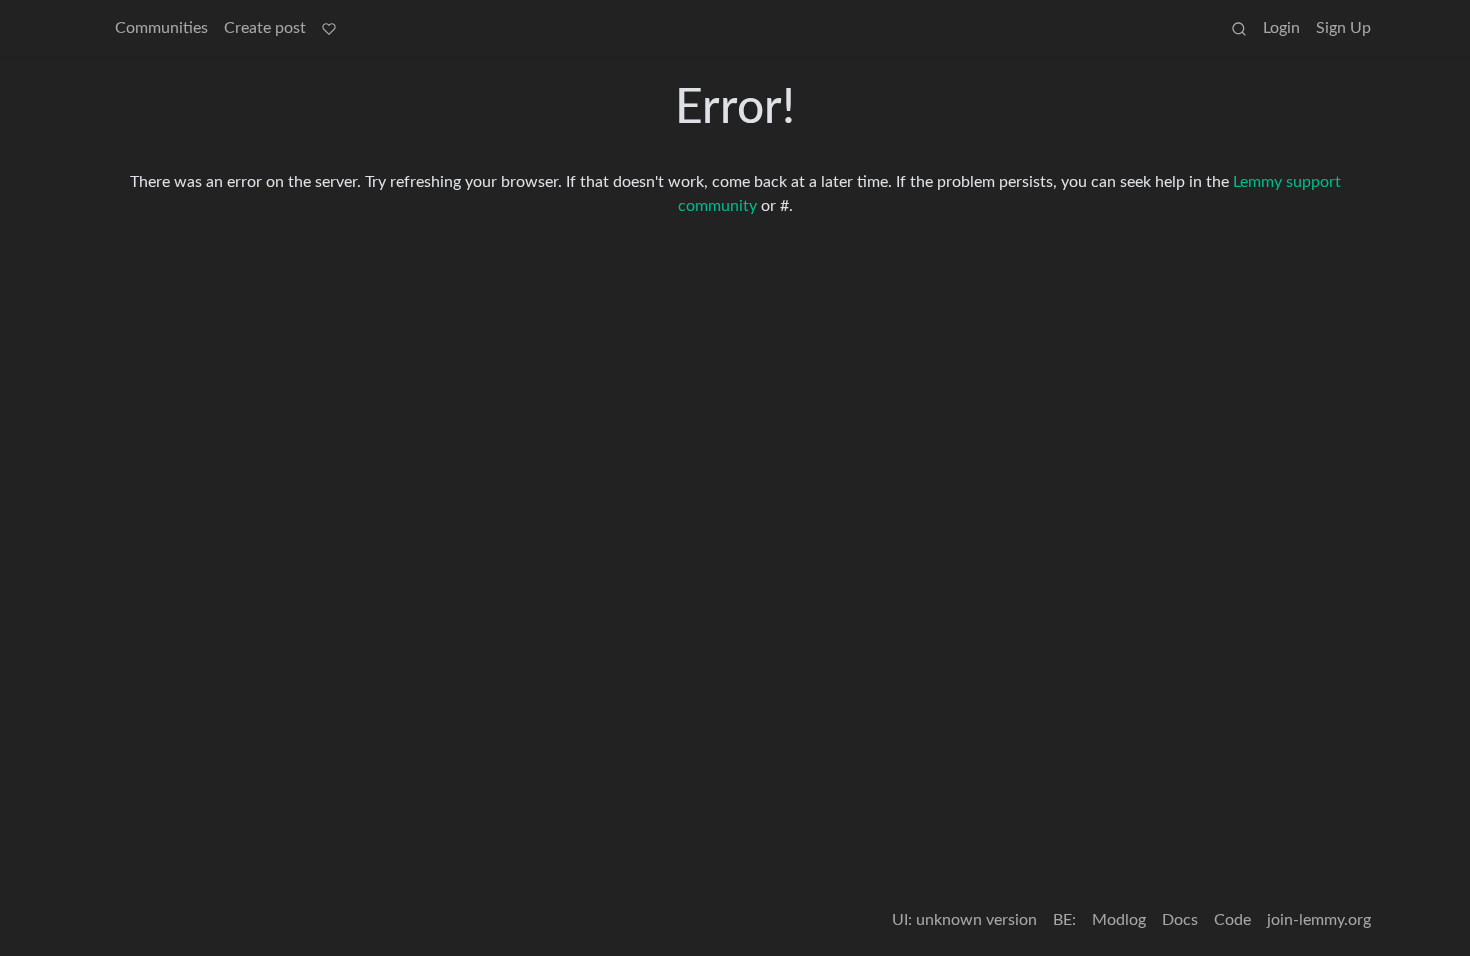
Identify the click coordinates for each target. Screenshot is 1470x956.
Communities (161, 28)
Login (1281, 28)
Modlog (1119, 920)
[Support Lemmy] (329, 28)
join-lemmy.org (1319, 920)
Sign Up (1343, 28)
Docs (1180, 920)
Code (1232, 920)
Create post (265, 28)
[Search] (1239, 28)
